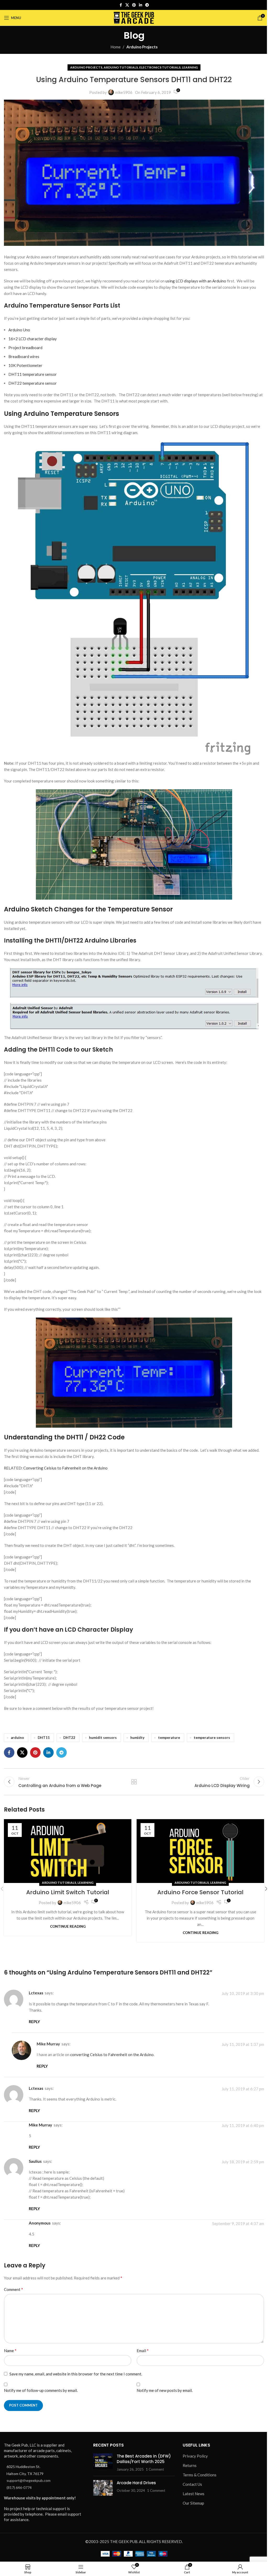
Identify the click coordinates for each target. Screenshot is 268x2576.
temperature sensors (212, 1738)
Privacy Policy (195, 2456)
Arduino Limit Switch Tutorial (68, 1892)
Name (10, 2350)
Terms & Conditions (200, 2475)
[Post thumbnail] (103, 2463)
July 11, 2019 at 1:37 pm (243, 2044)
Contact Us (192, 2484)
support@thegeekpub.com (29, 2480)
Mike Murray (48, 2044)
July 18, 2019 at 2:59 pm (243, 2162)
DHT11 (44, 1738)
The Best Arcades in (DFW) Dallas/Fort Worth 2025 (144, 2459)
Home (116, 47)
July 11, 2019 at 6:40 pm (243, 2125)
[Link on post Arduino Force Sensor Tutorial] (200, 1851)
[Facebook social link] (121, 5)
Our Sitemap (193, 2503)
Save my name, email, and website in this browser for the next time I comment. (76, 2374)
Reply (34, 2022)
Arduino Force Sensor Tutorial (200, 1892)
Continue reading (68, 1926)
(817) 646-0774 (19, 2487)
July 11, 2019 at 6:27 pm (243, 2089)
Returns (190, 2465)
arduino (17, 1738)
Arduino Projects (142, 47)
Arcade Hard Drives (136, 2483)
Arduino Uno (19, 330)
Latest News (194, 2494)
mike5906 (124, 92)
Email (143, 2350)
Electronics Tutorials (160, 67)
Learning (190, 67)
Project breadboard (25, 348)
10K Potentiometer (25, 365)
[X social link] (127, 5)
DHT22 (69, 1738)
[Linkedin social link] (141, 5)
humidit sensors (103, 1738)
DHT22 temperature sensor (33, 383)
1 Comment (155, 2469)
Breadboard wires (24, 356)
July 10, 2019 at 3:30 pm (243, 1994)
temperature (169, 1738)
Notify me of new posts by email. (165, 2390)
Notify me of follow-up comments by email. (41, 2390)
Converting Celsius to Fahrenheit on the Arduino (65, 1468)
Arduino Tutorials (121, 67)
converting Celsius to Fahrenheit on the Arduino (112, 2055)
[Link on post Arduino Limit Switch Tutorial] (68, 1851)
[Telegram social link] (147, 5)
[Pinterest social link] (134, 5)
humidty (137, 1738)
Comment (13, 2289)
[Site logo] (134, 17)
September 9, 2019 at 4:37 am (238, 2224)
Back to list (134, 1782)
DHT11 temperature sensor (33, 374)
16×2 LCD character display (33, 339)
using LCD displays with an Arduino (196, 281)
